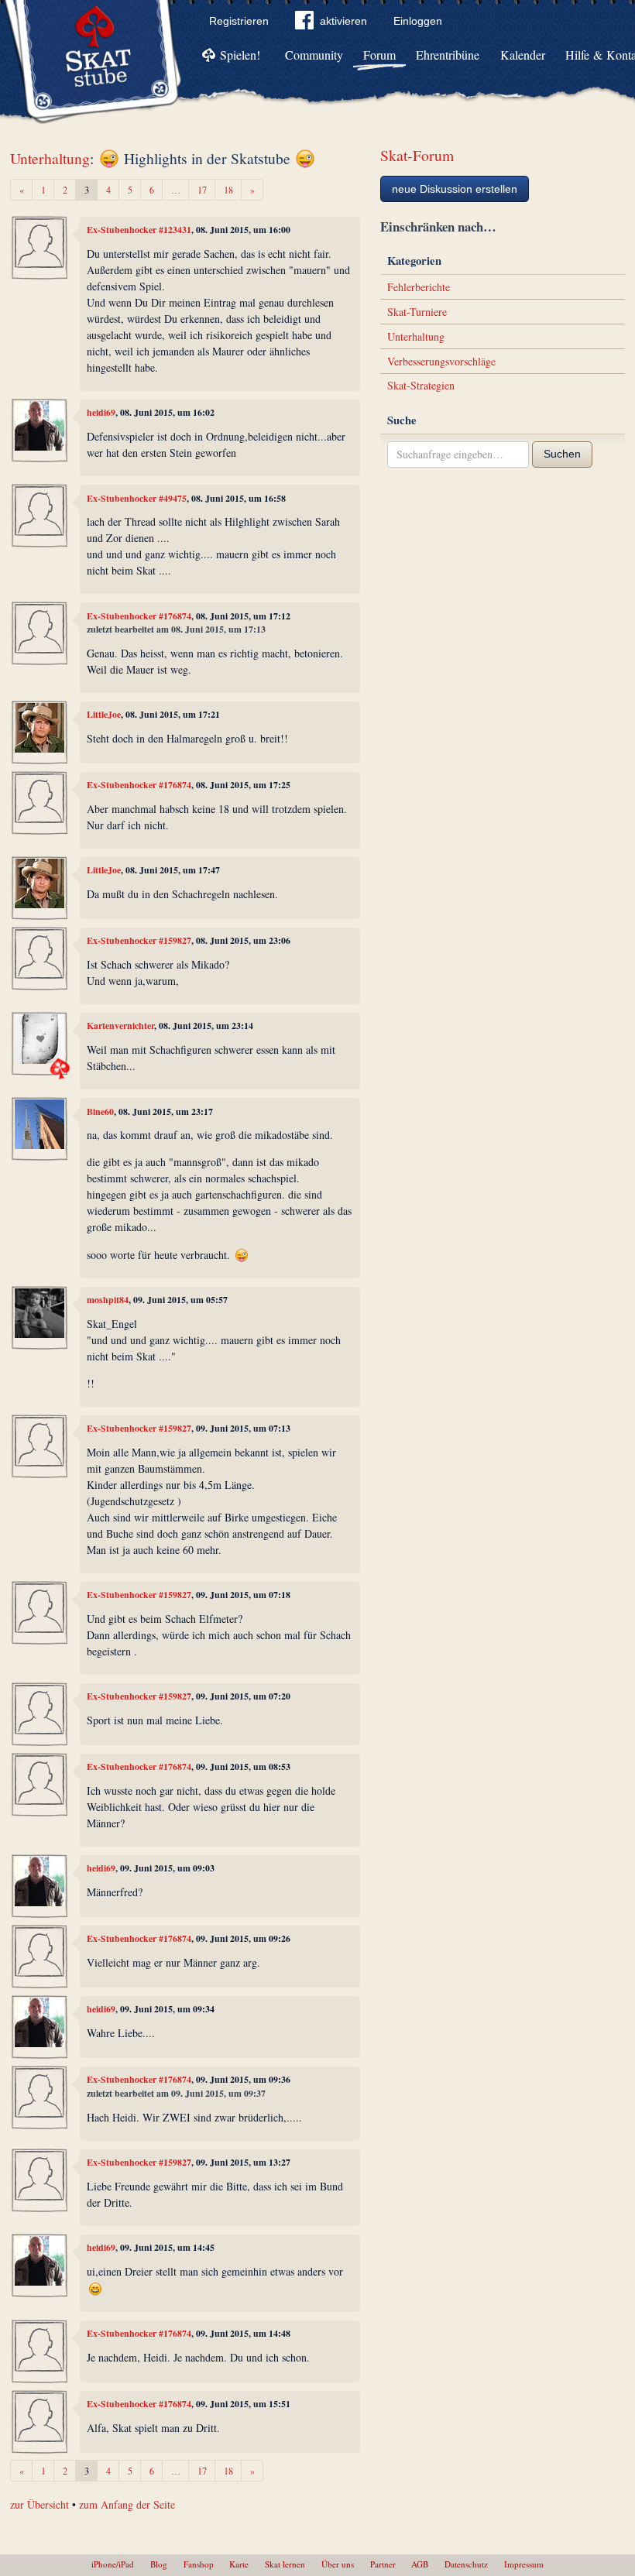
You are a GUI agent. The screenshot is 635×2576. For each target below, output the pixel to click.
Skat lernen (285, 2564)
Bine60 (100, 1111)
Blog (159, 2564)
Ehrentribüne (448, 55)
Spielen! (240, 55)
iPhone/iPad (113, 2564)
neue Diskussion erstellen (455, 189)
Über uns (338, 2564)
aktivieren (343, 21)
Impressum (524, 2564)
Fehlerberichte (419, 287)
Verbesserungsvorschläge (441, 361)
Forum (379, 55)
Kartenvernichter (120, 1026)
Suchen (562, 454)
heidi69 (101, 412)
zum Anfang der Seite (127, 2504)
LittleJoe (104, 714)
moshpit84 (108, 1300)
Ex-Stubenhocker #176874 (139, 616)
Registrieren (239, 21)
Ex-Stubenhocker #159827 (139, 940)
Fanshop (199, 2564)
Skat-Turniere (417, 312)
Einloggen (418, 21)
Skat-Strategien (421, 385)
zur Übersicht (39, 2504)
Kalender (523, 55)
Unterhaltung (50, 158)
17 (202, 190)
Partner (383, 2564)
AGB (420, 2564)
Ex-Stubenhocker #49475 (137, 498)
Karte (239, 2564)
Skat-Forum (417, 155)
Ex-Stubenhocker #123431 (139, 230)
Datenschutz (466, 2564)
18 (228, 190)
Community (314, 55)
